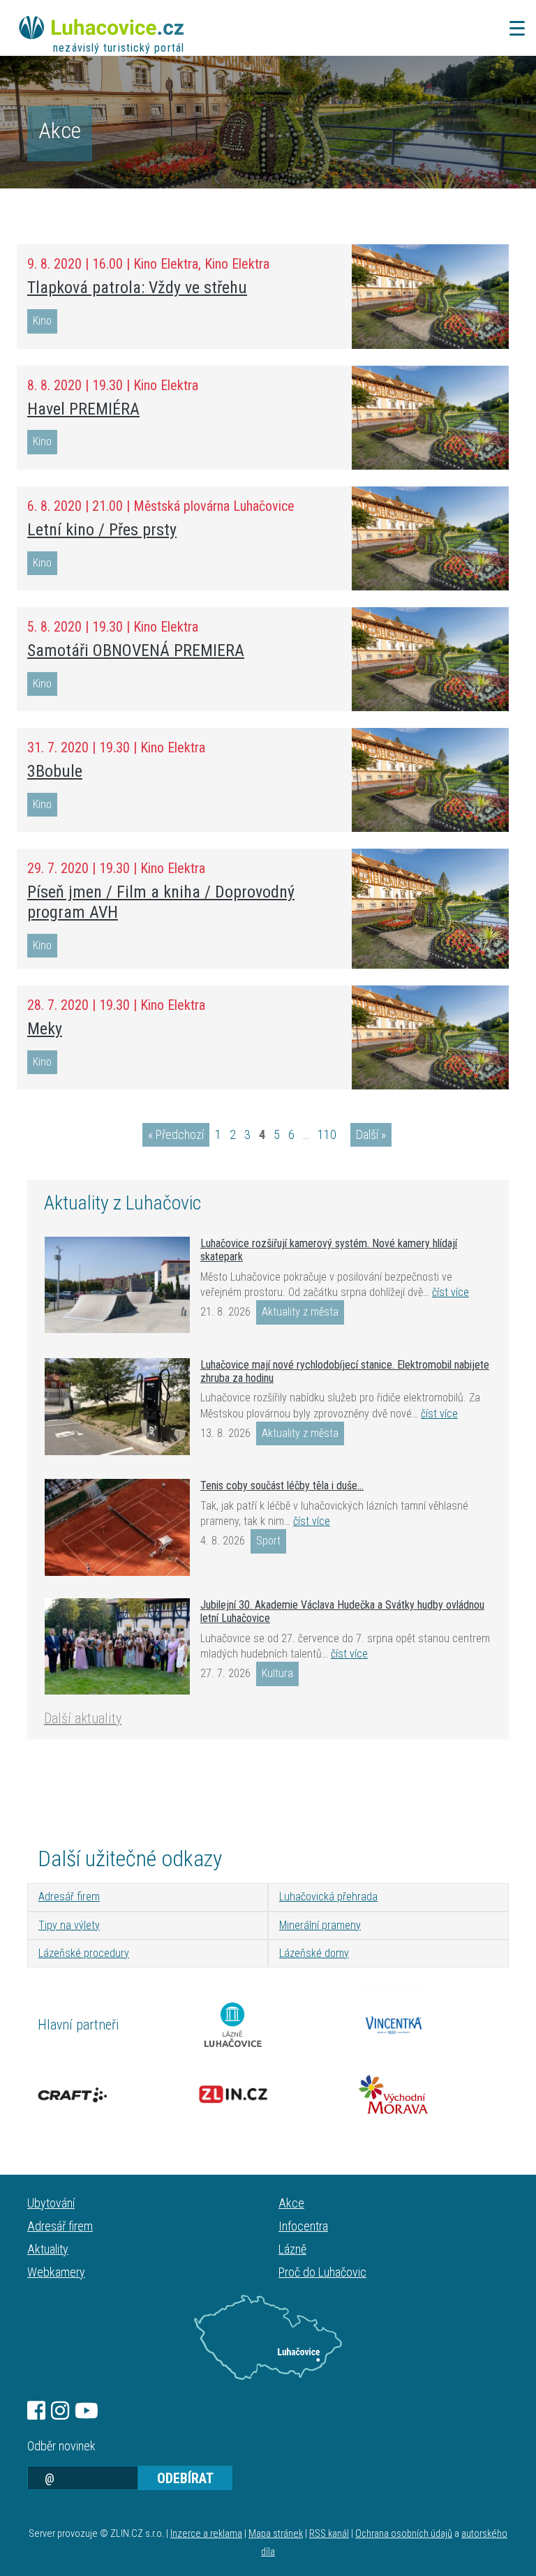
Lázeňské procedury (84, 1953)
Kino (42, 321)
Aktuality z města (300, 1312)
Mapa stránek (276, 2534)
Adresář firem (69, 1897)
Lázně (292, 2249)
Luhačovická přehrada (328, 1897)
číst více (451, 1292)
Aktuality (48, 2249)
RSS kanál (329, 2534)
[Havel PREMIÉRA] (430, 418)
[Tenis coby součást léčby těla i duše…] (117, 1527)
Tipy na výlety (69, 1925)
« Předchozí (176, 1134)
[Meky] (430, 1037)
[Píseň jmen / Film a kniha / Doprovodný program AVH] (430, 909)
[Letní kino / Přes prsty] (430, 538)
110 (327, 1134)
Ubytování (51, 2203)
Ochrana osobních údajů (404, 2534)
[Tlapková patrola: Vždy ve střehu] (430, 296)
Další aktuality (83, 1718)
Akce (291, 2203)
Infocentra (303, 2226)
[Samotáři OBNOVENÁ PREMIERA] (430, 659)
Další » (371, 1134)
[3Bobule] (430, 780)
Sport (268, 1541)
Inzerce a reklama (206, 2534)
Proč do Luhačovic (322, 2272)
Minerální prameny (320, 1925)
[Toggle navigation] (513, 28)
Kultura (277, 1673)
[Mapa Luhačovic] (268, 2337)
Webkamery (56, 2272)
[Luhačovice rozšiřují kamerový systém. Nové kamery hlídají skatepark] (117, 1285)
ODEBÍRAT (185, 2478)
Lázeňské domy (314, 1953)
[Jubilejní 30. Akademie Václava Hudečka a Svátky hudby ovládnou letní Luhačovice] (117, 1646)
